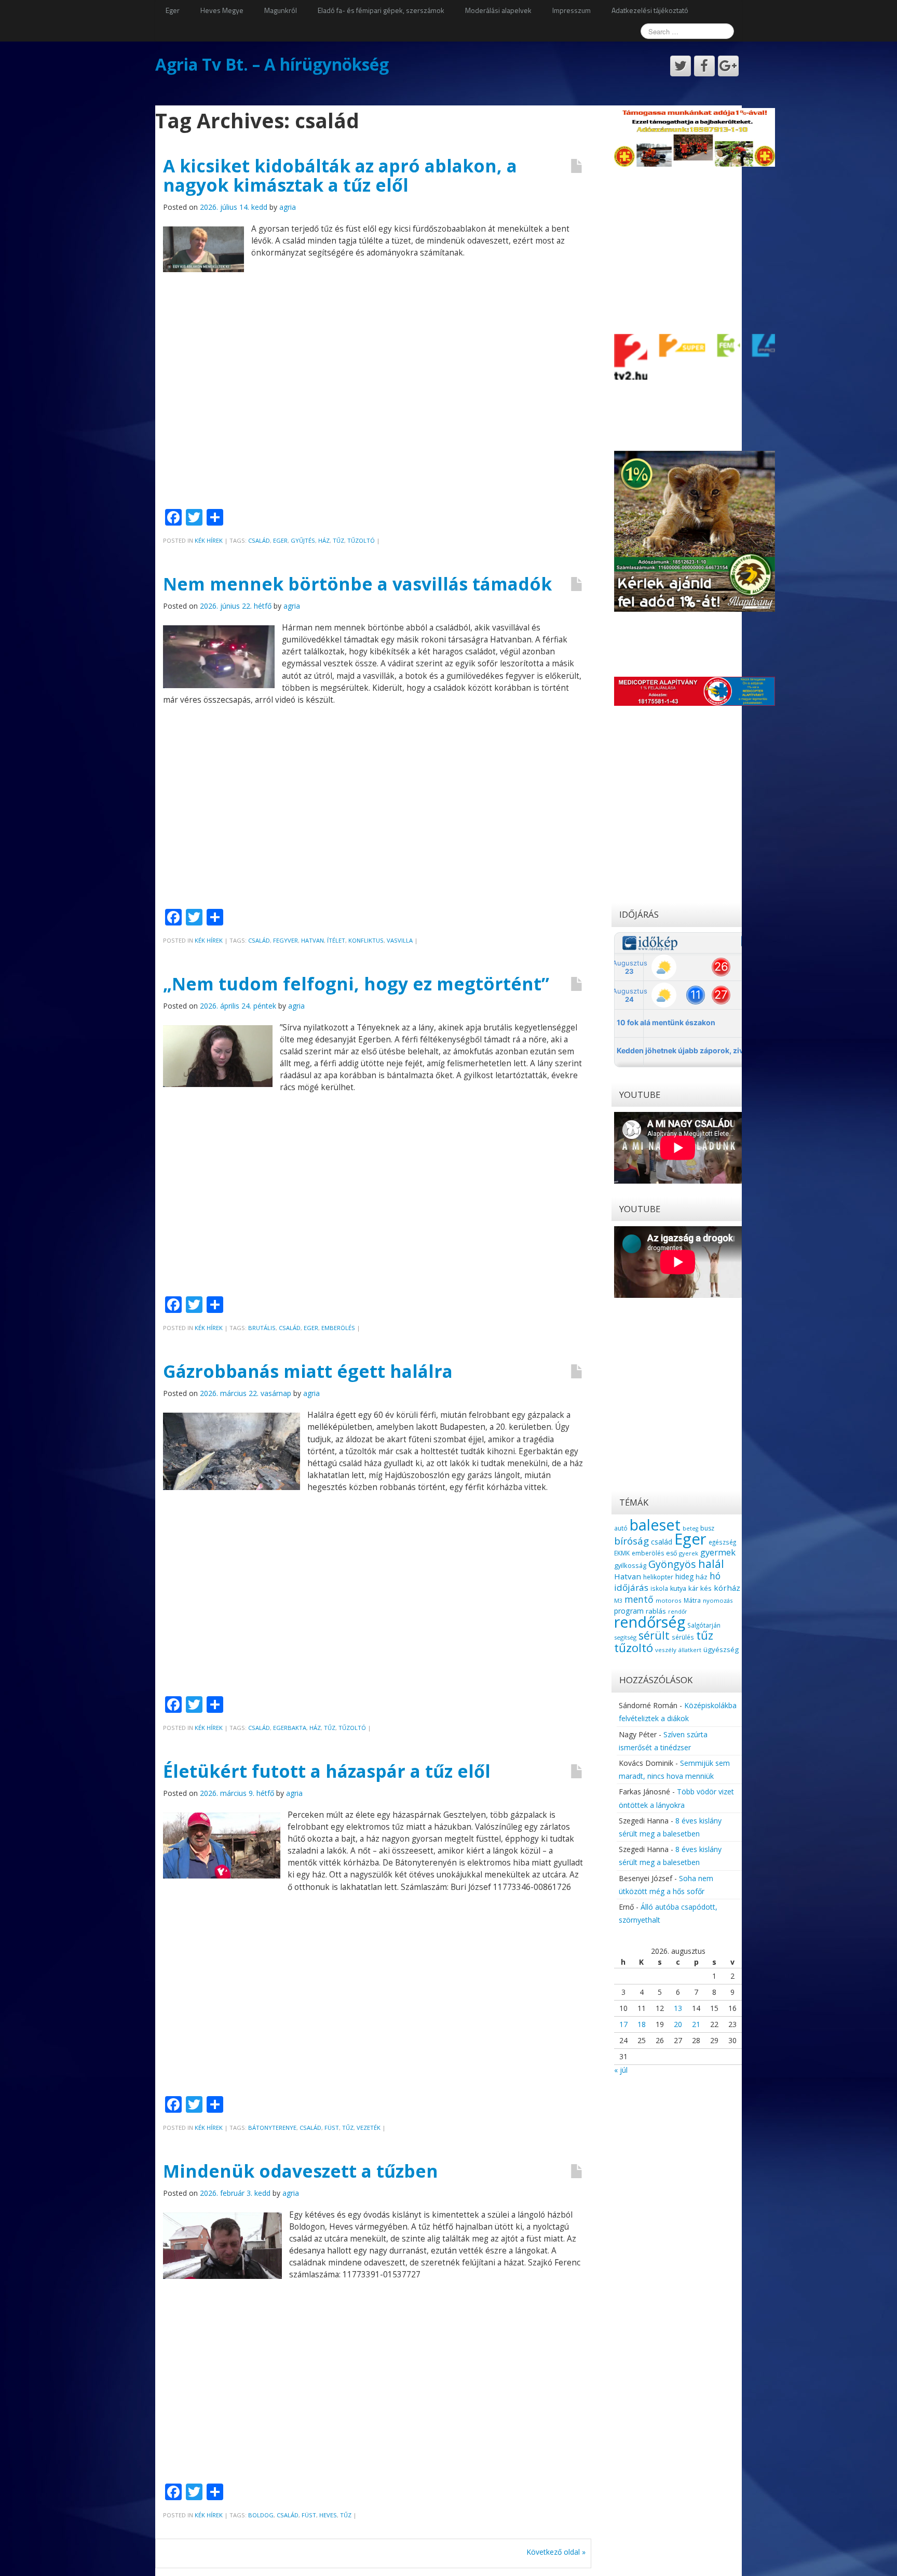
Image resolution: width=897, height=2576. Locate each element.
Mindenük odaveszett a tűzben (301, 2171)
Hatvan (312, 940)
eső (671, 1553)
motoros (669, 1600)
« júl (621, 2070)
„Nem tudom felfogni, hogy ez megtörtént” (356, 984)
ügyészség (721, 1649)
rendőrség (650, 1622)
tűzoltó (361, 540)
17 (623, 2024)
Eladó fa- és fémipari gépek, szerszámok (381, 10)
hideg (684, 1577)
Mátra (692, 1600)
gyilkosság (630, 1565)
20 (678, 2024)
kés (706, 1588)
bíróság (631, 1541)
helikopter (658, 1577)
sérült (654, 1635)
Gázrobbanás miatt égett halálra (308, 1371)
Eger (173, 10)
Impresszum (572, 10)
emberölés (338, 1328)
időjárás (631, 1587)
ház (324, 540)
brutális (262, 1328)
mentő (639, 1599)
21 (696, 2024)
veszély (666, 1650)
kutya (678, 1588)
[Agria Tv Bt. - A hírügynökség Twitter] (681, 66)
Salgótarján (704, 1625)
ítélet (336, 940)
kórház (727, 1588)
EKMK (622, 1553)
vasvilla (400, 940)
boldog (261, 2515)
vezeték (369, 2128)
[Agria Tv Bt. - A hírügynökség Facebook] (704, 66)
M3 (618, 1600)
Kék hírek (209, 540)
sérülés (683, 1637)
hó (715, 1576)
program (629, 1611)
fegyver (286, 940)
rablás (656, 1611)
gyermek (718, 1552)
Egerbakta (290, 1728)
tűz (338, 540)
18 (642, 2024)
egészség (722, 1542)
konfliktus (366, 940)
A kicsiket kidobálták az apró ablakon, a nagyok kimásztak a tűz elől (340, 175)
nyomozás (718, 1600)
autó (621, 1528)
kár (693, 1588)
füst (332, 2128)
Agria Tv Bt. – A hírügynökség (272, 64)
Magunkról (281, 10)
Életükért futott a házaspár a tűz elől (327, 1771)
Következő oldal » (556, 2552)
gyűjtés (303, 540)
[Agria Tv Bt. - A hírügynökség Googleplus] (728, 66)
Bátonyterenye (272, 2128)
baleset (655, 1525)
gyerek (689, 1553)
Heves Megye (222, 10)
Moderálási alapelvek (498, 10)
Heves (328, 2515)
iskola (659, 1588)
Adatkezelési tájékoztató (650, 10)
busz (707, 1528)
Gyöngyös (672, 1564)
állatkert (690, 1650)
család (259, 540)
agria (288, 207)
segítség (625, 1637)
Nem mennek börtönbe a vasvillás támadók (357, 584)
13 (678, 2008)
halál (711, 1564)
